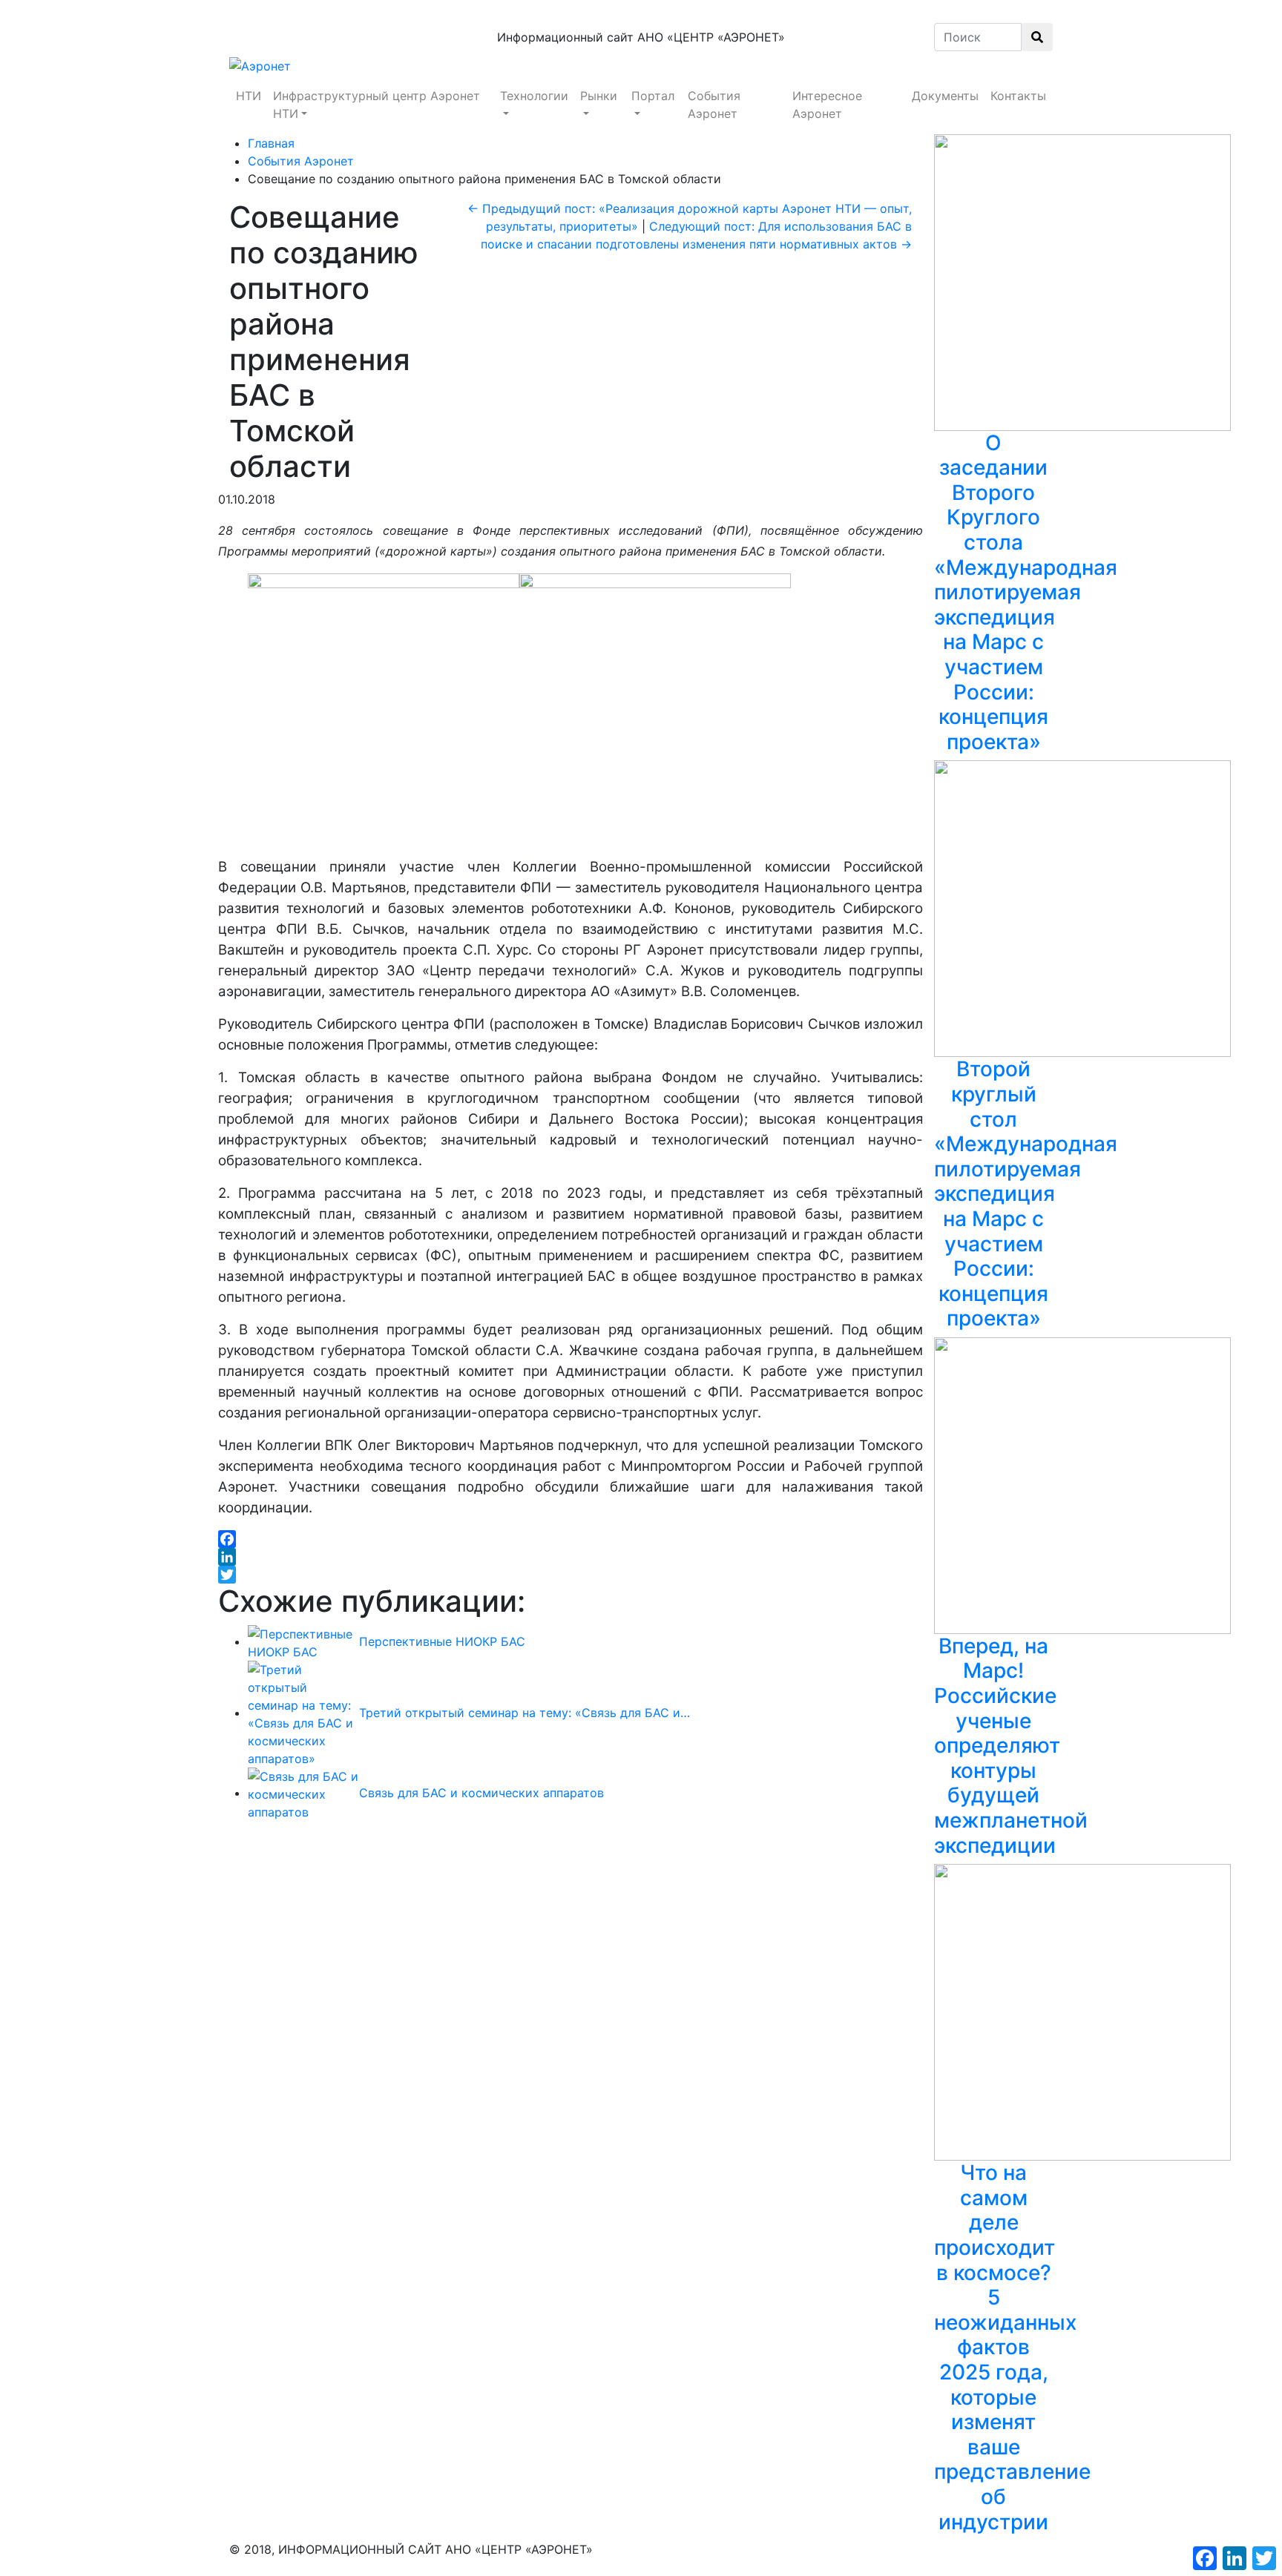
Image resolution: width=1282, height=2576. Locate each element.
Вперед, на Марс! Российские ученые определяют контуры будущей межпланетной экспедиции (1011, 1746)
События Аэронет (714, 105)
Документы (945, 96)
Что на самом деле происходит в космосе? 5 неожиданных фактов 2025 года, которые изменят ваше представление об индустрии (1012, 2347)
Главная (271, 143)
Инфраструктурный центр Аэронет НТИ (377, 105)
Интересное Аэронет (827, 105)
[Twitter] (571, 1575)
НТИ (249, 96)
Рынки (599, 96)
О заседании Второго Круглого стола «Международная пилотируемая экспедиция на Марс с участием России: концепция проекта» (1026, 592)
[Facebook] (571, 1539)
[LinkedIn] (571, 1557)
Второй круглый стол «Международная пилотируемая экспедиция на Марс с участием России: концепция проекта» (1026, 1193)
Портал (653, 96)
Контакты (1018, 96)
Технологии (534, 96)
